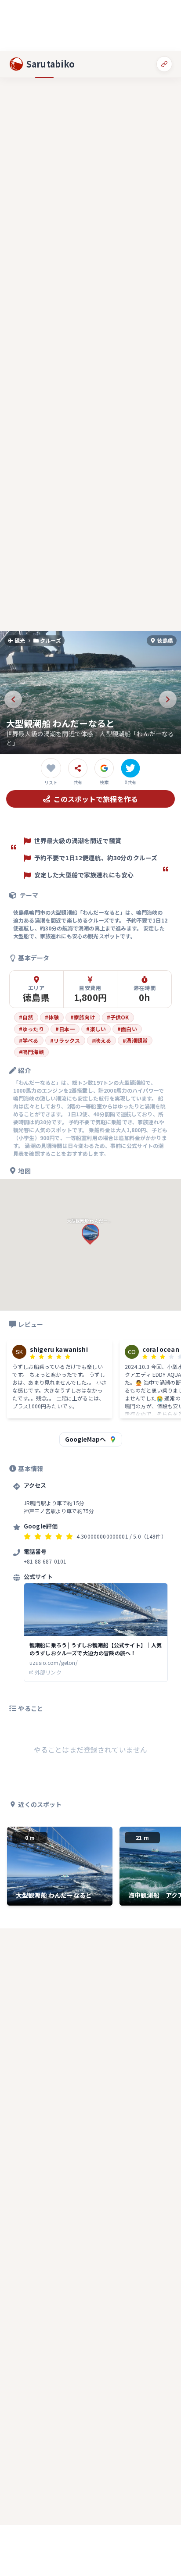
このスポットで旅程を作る (96, 799)
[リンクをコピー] (164, 64)
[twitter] (130, 768)
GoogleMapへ (85, 1439)
